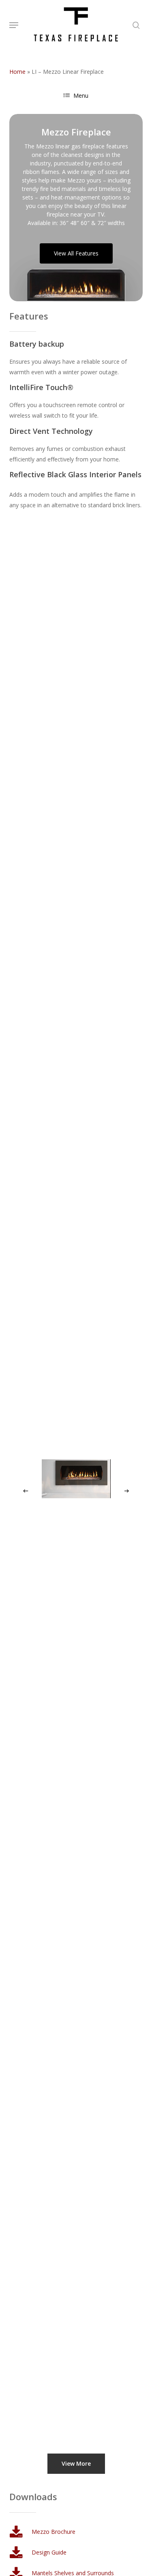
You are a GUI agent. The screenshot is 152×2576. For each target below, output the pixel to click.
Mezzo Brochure (54, 2532)
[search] (134, 25)
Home (17, 72)
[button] (14, 25)
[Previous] (26, 1491)
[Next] (126, 1491)
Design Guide (49, 2552)
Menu (81, 95)
